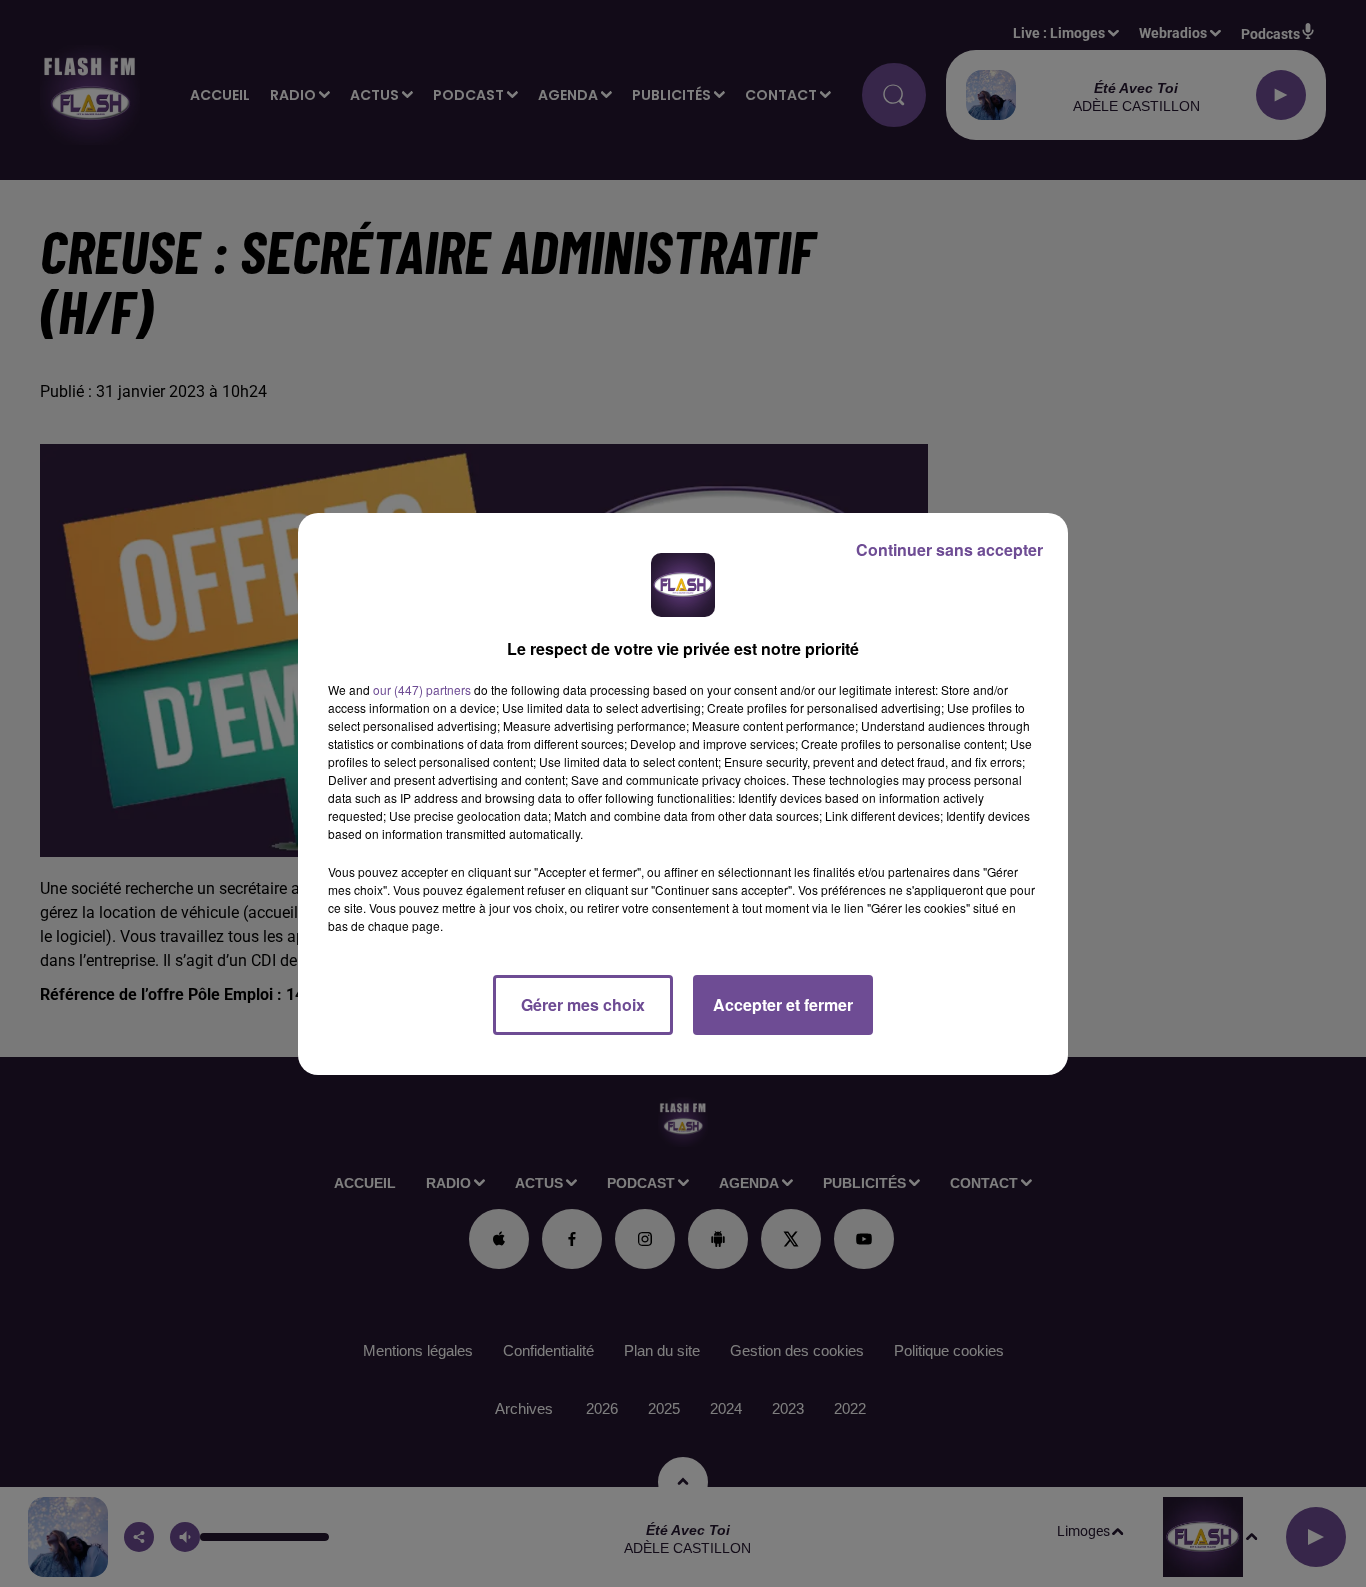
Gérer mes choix (583, 1004)
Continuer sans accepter (949, 549)
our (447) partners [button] (422, 689)
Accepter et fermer (783, 1004)
